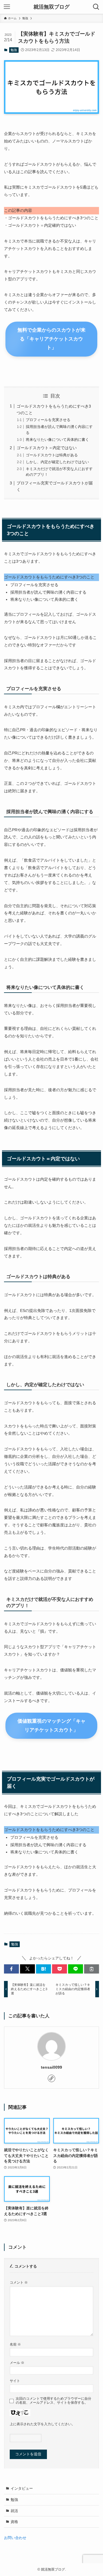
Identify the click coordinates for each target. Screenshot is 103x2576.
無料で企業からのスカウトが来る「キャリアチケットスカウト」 (51, 339)
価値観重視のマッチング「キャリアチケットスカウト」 (51, 1726)
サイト (15, 2381)
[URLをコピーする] (92, 1969)
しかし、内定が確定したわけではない (57, 462)
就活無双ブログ (51, 7)
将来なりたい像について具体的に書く (57, 440)
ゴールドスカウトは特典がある (52, 455)
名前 (15, 2344)
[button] (11, 1969)
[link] (51, 2078)
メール (17, 2363)
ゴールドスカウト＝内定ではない (47, 448)
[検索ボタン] (96, 7)
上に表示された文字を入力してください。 (42, 2424)
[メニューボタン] (7, 7)
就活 (14, 2511)
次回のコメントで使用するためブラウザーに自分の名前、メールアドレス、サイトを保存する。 (54, 2400)
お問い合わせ (15, 2538)
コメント (19, 2282)
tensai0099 (51, 2067)
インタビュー (22, 2488)
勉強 (14, 50)
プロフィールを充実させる (48, 420)
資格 (14, 2522)
